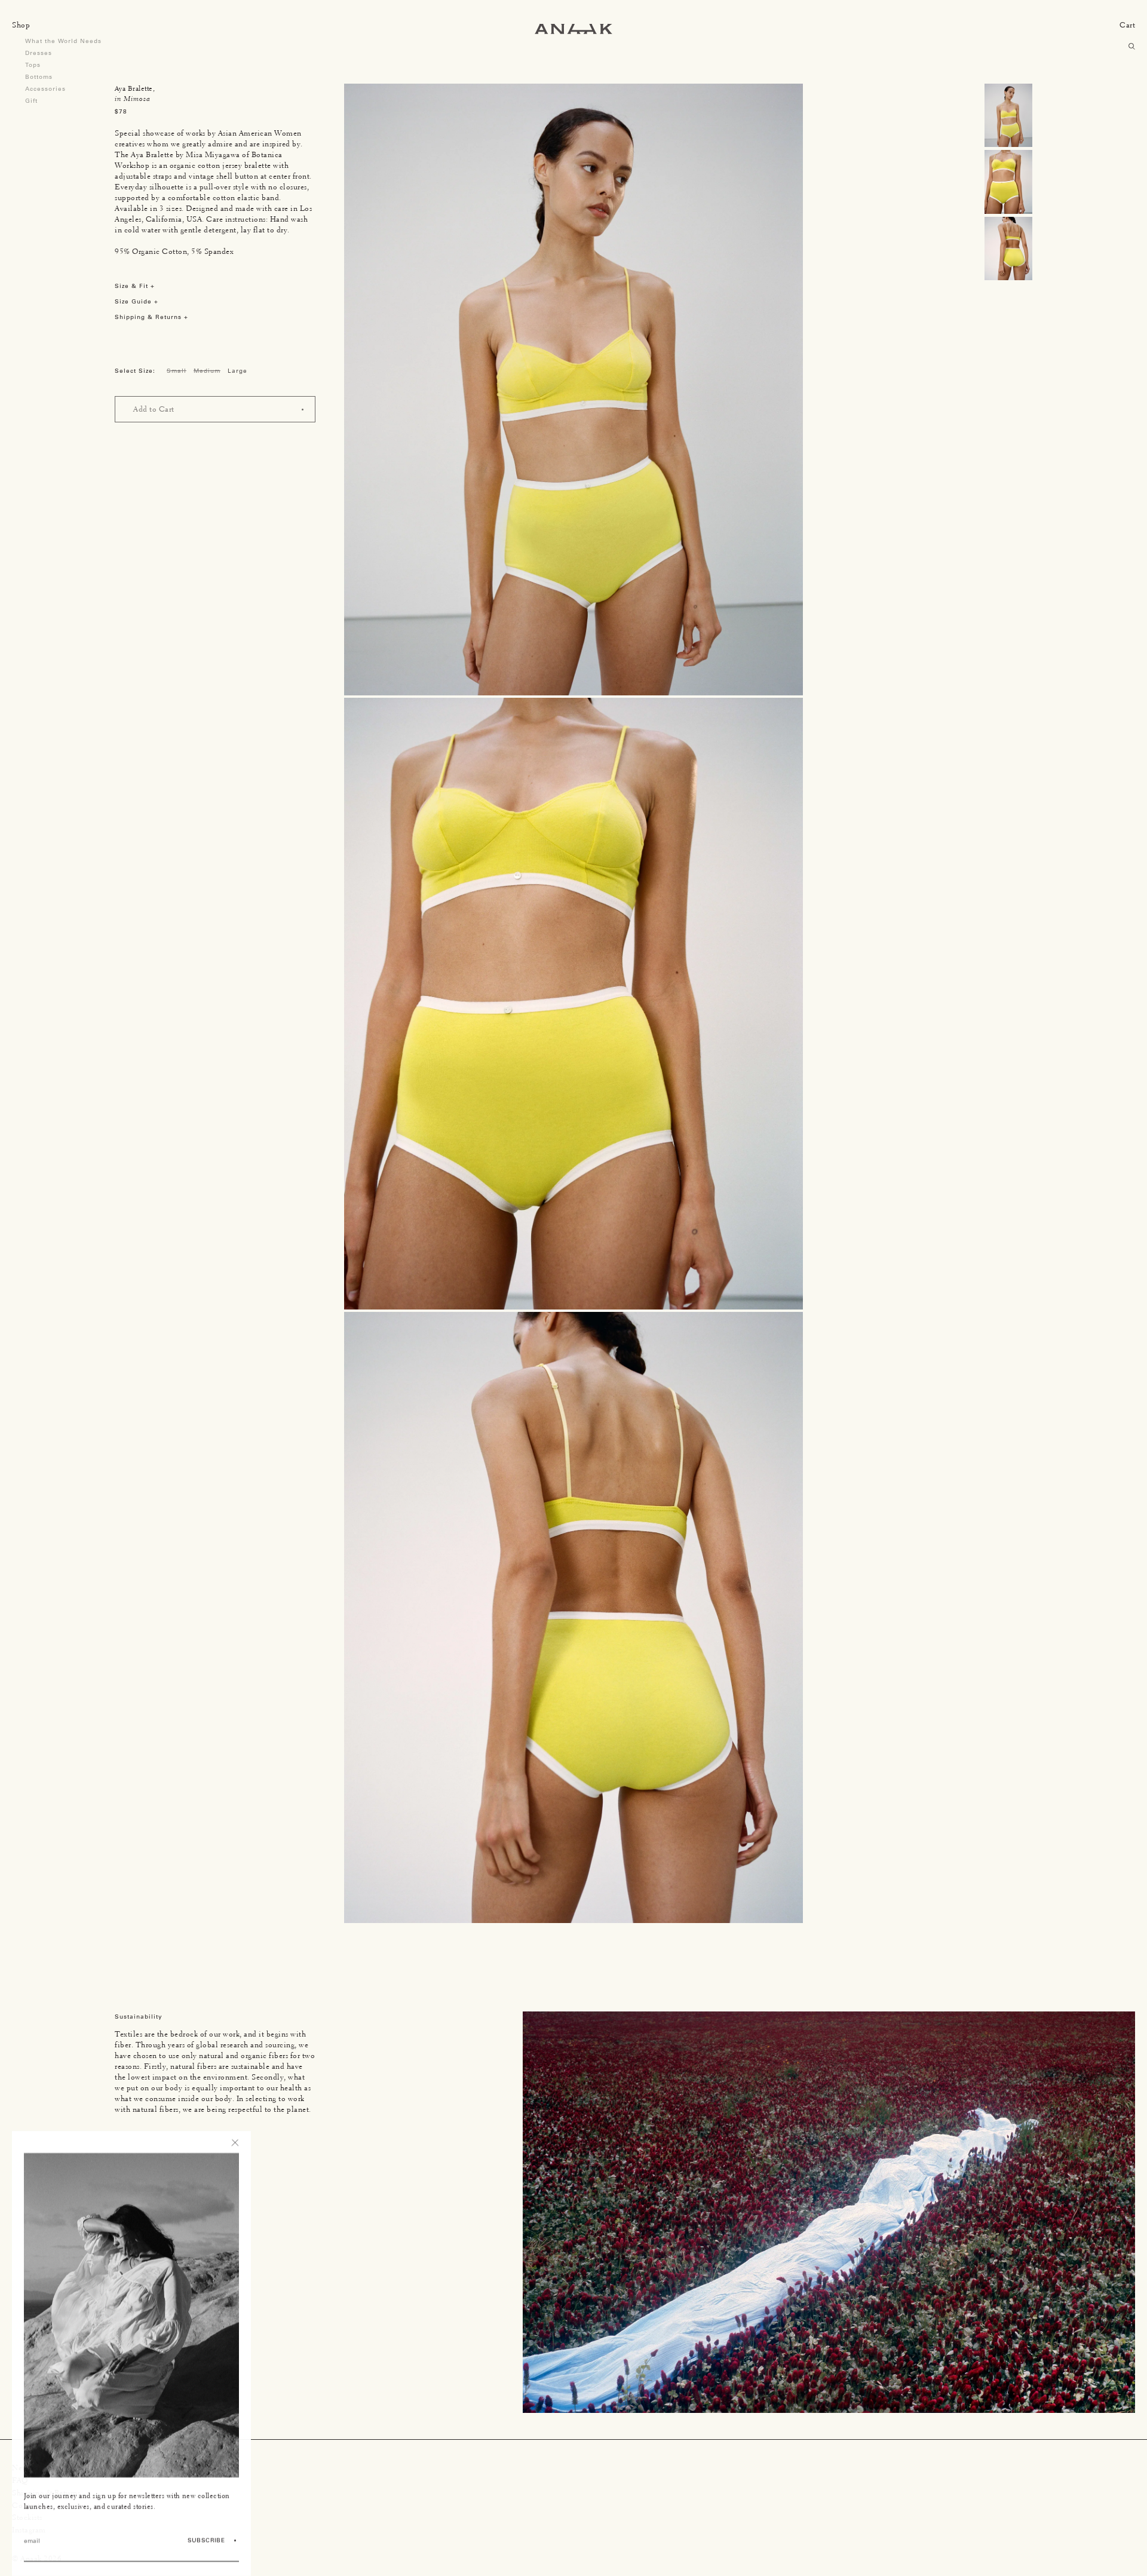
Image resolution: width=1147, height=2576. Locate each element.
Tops (33, 65)
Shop (21, 25)
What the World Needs (63, 41)
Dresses (39, 53)
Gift (31, 101)
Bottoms (39, 77)
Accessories (45, 89)
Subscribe (206, 2540)
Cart (1127, 25)
